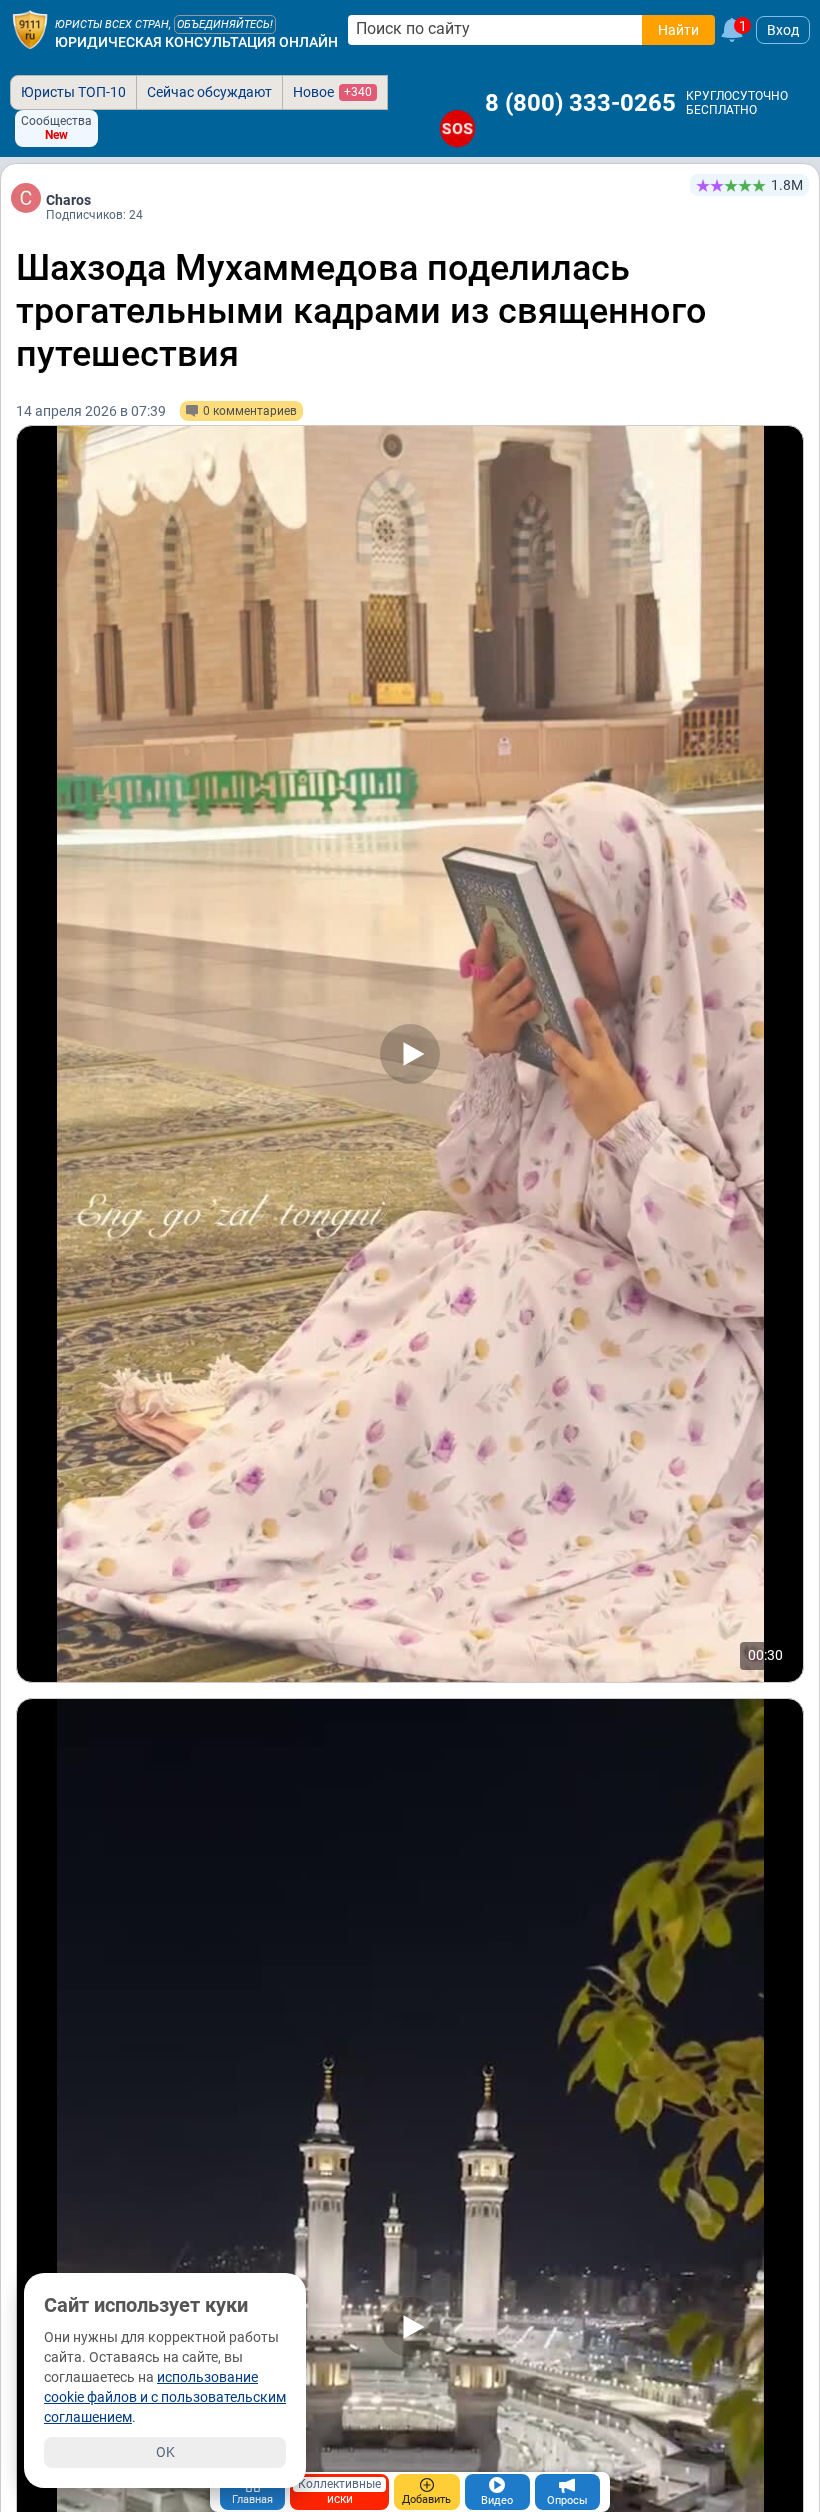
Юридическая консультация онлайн (196, 42)
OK (165, 2452)
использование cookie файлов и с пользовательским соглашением (165, 2397)
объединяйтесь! (225, 24)
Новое (332, 92)
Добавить (426, 2499)
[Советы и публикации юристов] (30, 30)
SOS (457, 128)
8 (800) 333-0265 (580, 103)
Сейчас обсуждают (209, 92)
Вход (783, 30)
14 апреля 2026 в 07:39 (91, 411)
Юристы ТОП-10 (73, 92)
